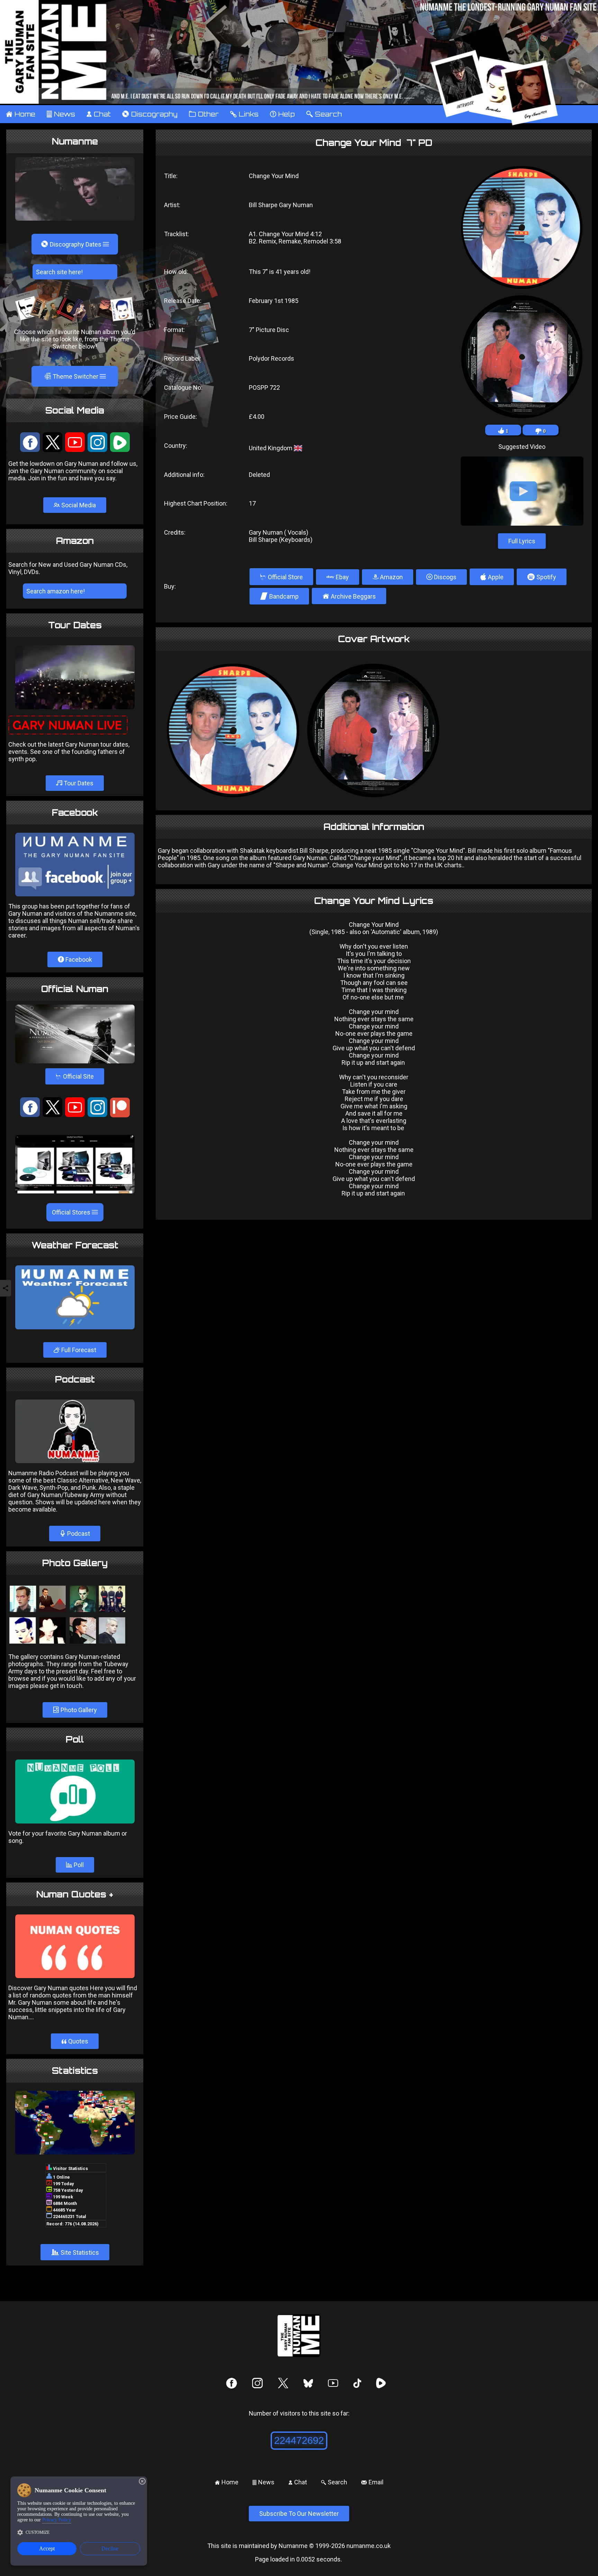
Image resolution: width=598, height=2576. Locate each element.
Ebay (342, 577)
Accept (47, 2549)
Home (20, 114)
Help (282, 114)
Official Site (75, 1076)
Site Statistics (75, 2252)
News (61, 114)
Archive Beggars (349, 596)
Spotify (542, 577)
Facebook (78, 959)
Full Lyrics (522, 541)
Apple (492, 577)
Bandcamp (279, 596)
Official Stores (72, 1212)
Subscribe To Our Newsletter (299, 2514)
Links (244, 114)
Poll (78, 1865)
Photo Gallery (78, 1710)
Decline (110, 2549)
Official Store (281, 577)
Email (372, 2482)
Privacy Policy (57, 2520)
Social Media (78, 505)
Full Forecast (78, 1350)
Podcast (78, 1534)
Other (204, 114)
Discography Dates (72, 244)
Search (324, 114)
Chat (98, 114)
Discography (150, 114)
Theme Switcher (72, 376)
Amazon (391, 577)
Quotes (75, 2041)
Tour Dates (78, 783)
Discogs (445, 577)
